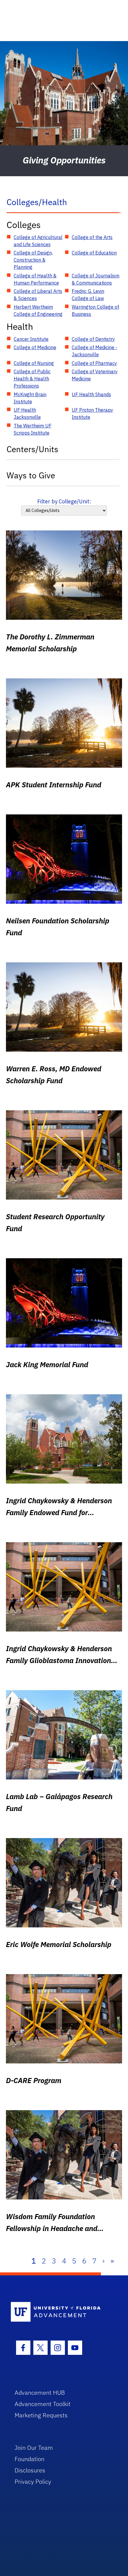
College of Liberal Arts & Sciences (38, 295)
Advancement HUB (40, 2392)
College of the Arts (92, 237)
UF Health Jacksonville (27, 413)
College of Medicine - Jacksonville (95, 351)
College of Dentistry (93, 339)
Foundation (29, 2459)
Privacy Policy (33, 2481)
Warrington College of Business (95, 310)
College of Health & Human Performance (36, 279)
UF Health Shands (91, 394)
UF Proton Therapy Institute (92, 413)
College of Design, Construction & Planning (33, 260)
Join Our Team (34, 2448)
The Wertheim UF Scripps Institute (33, 429)
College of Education (94, 253)
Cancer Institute (31, 339)
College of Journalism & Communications (96, 279)
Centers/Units (32, 449)
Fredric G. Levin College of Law (88, 295)
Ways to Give (31, 475)
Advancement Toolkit (43, 2404)
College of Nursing (34, 363)
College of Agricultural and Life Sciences (38, 241)
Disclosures (30, 2470)
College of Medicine (35, 347)
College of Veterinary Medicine (95, 375)
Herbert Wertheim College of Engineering (38, 310)
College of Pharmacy (94, 363)
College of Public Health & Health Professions (32, 379)
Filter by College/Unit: (64, 501)
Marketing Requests (41, 2415)
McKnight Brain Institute (30, 398)
